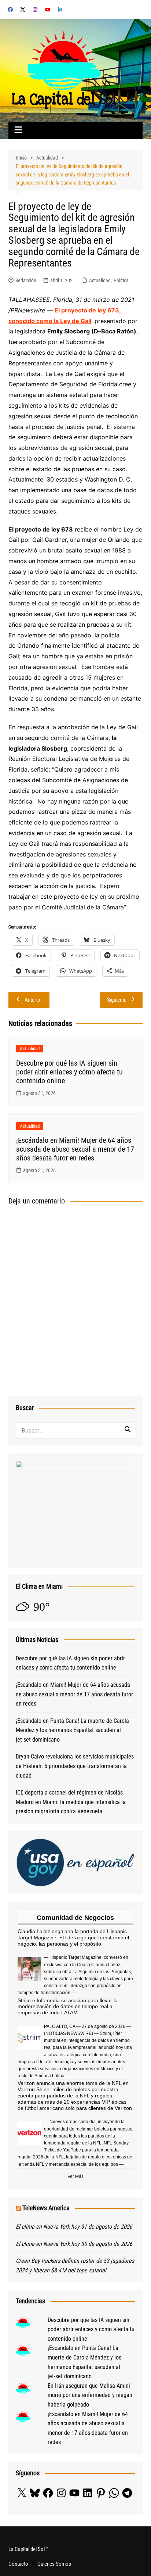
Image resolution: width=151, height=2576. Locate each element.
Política (121, 280)
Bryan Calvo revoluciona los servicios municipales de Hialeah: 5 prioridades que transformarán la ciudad (75, 1766)
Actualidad (100, 280)
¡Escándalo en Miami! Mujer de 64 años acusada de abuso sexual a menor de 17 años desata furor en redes (75, 1149)
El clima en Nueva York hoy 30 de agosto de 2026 (74, 2244)
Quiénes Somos (54, 2564)
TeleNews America (46, 2208)
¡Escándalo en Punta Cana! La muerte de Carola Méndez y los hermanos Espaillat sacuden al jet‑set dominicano (72, 1730)
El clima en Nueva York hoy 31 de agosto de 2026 (74, 2227)
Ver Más (75, 2176)
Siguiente (117, 1000)
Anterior (33, 1000)
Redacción (26, 280)
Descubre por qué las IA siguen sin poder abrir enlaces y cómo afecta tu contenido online (69, 1072)
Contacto (18, 2564)
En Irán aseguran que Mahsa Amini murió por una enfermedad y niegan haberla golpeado (90, 2395)
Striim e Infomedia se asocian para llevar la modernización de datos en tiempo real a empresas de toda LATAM (68, 2007)
